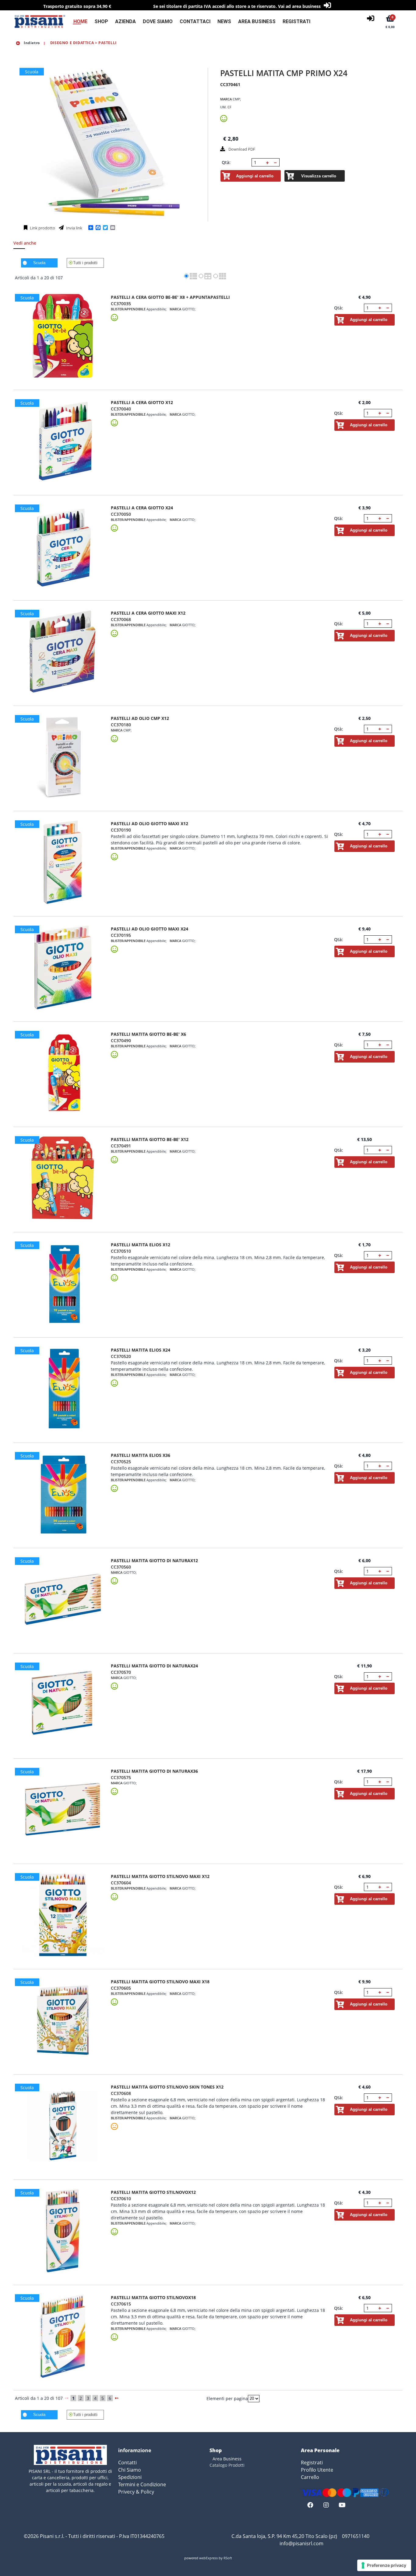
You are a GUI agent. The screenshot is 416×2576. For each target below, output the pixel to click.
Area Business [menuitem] (257, 21)
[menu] (188, 21)
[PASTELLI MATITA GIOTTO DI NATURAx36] (63, 1810)
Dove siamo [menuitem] (158, 21)
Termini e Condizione (142, 2484)
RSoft (228, 2558)
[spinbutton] (258, 162)
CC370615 (121, 2304)
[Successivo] (117, 2398)
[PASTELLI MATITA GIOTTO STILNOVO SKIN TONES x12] (63, 2126)
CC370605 (121, 1988)
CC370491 (121, 1146)
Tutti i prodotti (85, 263)
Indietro (31, 43)
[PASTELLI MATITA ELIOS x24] (63, 1389)
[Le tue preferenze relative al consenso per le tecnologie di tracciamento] (384, 2565)
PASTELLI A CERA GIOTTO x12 (142, 402)
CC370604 (121, 1883)
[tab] (28, 245)
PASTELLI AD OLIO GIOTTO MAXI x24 (150, 929)
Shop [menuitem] (101, 21)
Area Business (227, 2459)
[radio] (186, 276)
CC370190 (121, 830)
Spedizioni (130, 2477)
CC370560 (121, 1567)
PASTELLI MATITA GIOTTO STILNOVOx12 (153, 2192)
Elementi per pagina (227, 2398)
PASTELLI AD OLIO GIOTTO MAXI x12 (150, 824)
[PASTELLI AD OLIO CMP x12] (63, 757)
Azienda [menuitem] (125, 21)
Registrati (312, 2463)
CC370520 (121, 1356)
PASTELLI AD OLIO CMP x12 (140, 718)
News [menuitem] (224, 21)
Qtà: (226, 162)
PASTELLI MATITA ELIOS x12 (141, 1245)
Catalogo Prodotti (227, 2465)
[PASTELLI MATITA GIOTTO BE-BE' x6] (63, 1073)
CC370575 (121, 1777)
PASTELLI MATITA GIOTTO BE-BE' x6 (148, 1034)
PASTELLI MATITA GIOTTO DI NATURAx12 (154, 1560)
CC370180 (121, 725)
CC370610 (121, 2199)
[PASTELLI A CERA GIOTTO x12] (63, 441)
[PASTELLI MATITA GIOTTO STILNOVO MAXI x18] (63, 2020)
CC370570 (121, 1672)
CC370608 (121, 2093)
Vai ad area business (299, 6)
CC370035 (121, 304)
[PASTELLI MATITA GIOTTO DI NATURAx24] (63, 1704)
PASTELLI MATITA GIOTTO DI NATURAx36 (154, 1771)
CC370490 (121, 1040)
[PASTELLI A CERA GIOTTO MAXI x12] (63, 652)
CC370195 (121, 935)
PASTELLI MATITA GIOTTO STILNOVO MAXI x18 (160, 1982)
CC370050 (121, 514)
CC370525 (121, 1462)
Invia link (74, 228)
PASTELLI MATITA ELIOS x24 (141, 1350)
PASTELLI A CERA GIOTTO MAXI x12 (148, 613)
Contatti (127, 2463)
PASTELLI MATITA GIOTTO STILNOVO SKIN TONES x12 (167, 2087)
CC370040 (121, 409)
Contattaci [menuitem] (195, 21)
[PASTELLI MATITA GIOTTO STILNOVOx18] (63, 2336)
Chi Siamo (130, 2470)
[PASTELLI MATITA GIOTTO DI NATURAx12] (63, 1599)
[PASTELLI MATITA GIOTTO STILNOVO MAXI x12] (63, 1915)
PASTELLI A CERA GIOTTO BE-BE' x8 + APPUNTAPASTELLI (170, 297)
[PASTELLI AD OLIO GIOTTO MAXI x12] (63, 862)
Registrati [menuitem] (296, 21)
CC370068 (121, 619)
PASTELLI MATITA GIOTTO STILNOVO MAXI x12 (160, 1876)
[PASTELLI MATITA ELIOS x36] (63, 1494)
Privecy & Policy (136, 2492)
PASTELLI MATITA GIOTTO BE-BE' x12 (150, 1139)
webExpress (208, 2558)
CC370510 (121, 1251)
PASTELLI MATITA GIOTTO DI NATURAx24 (154, 1666)
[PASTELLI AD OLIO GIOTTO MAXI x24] (63, 967)
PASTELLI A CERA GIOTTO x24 (142, 508)
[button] (267, 162)
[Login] (371, 18)
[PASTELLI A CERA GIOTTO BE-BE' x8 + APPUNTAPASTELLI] (63, 336)
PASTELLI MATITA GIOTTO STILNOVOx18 (153, 2297)
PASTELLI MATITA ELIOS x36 (141, 1455)
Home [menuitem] (80, 21)
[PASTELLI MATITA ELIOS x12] (63, 1283)
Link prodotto (42, 228)
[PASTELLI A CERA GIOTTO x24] (63, 546)
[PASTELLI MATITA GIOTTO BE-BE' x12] (63, 1178)
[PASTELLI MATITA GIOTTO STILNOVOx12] (63, 2231)
